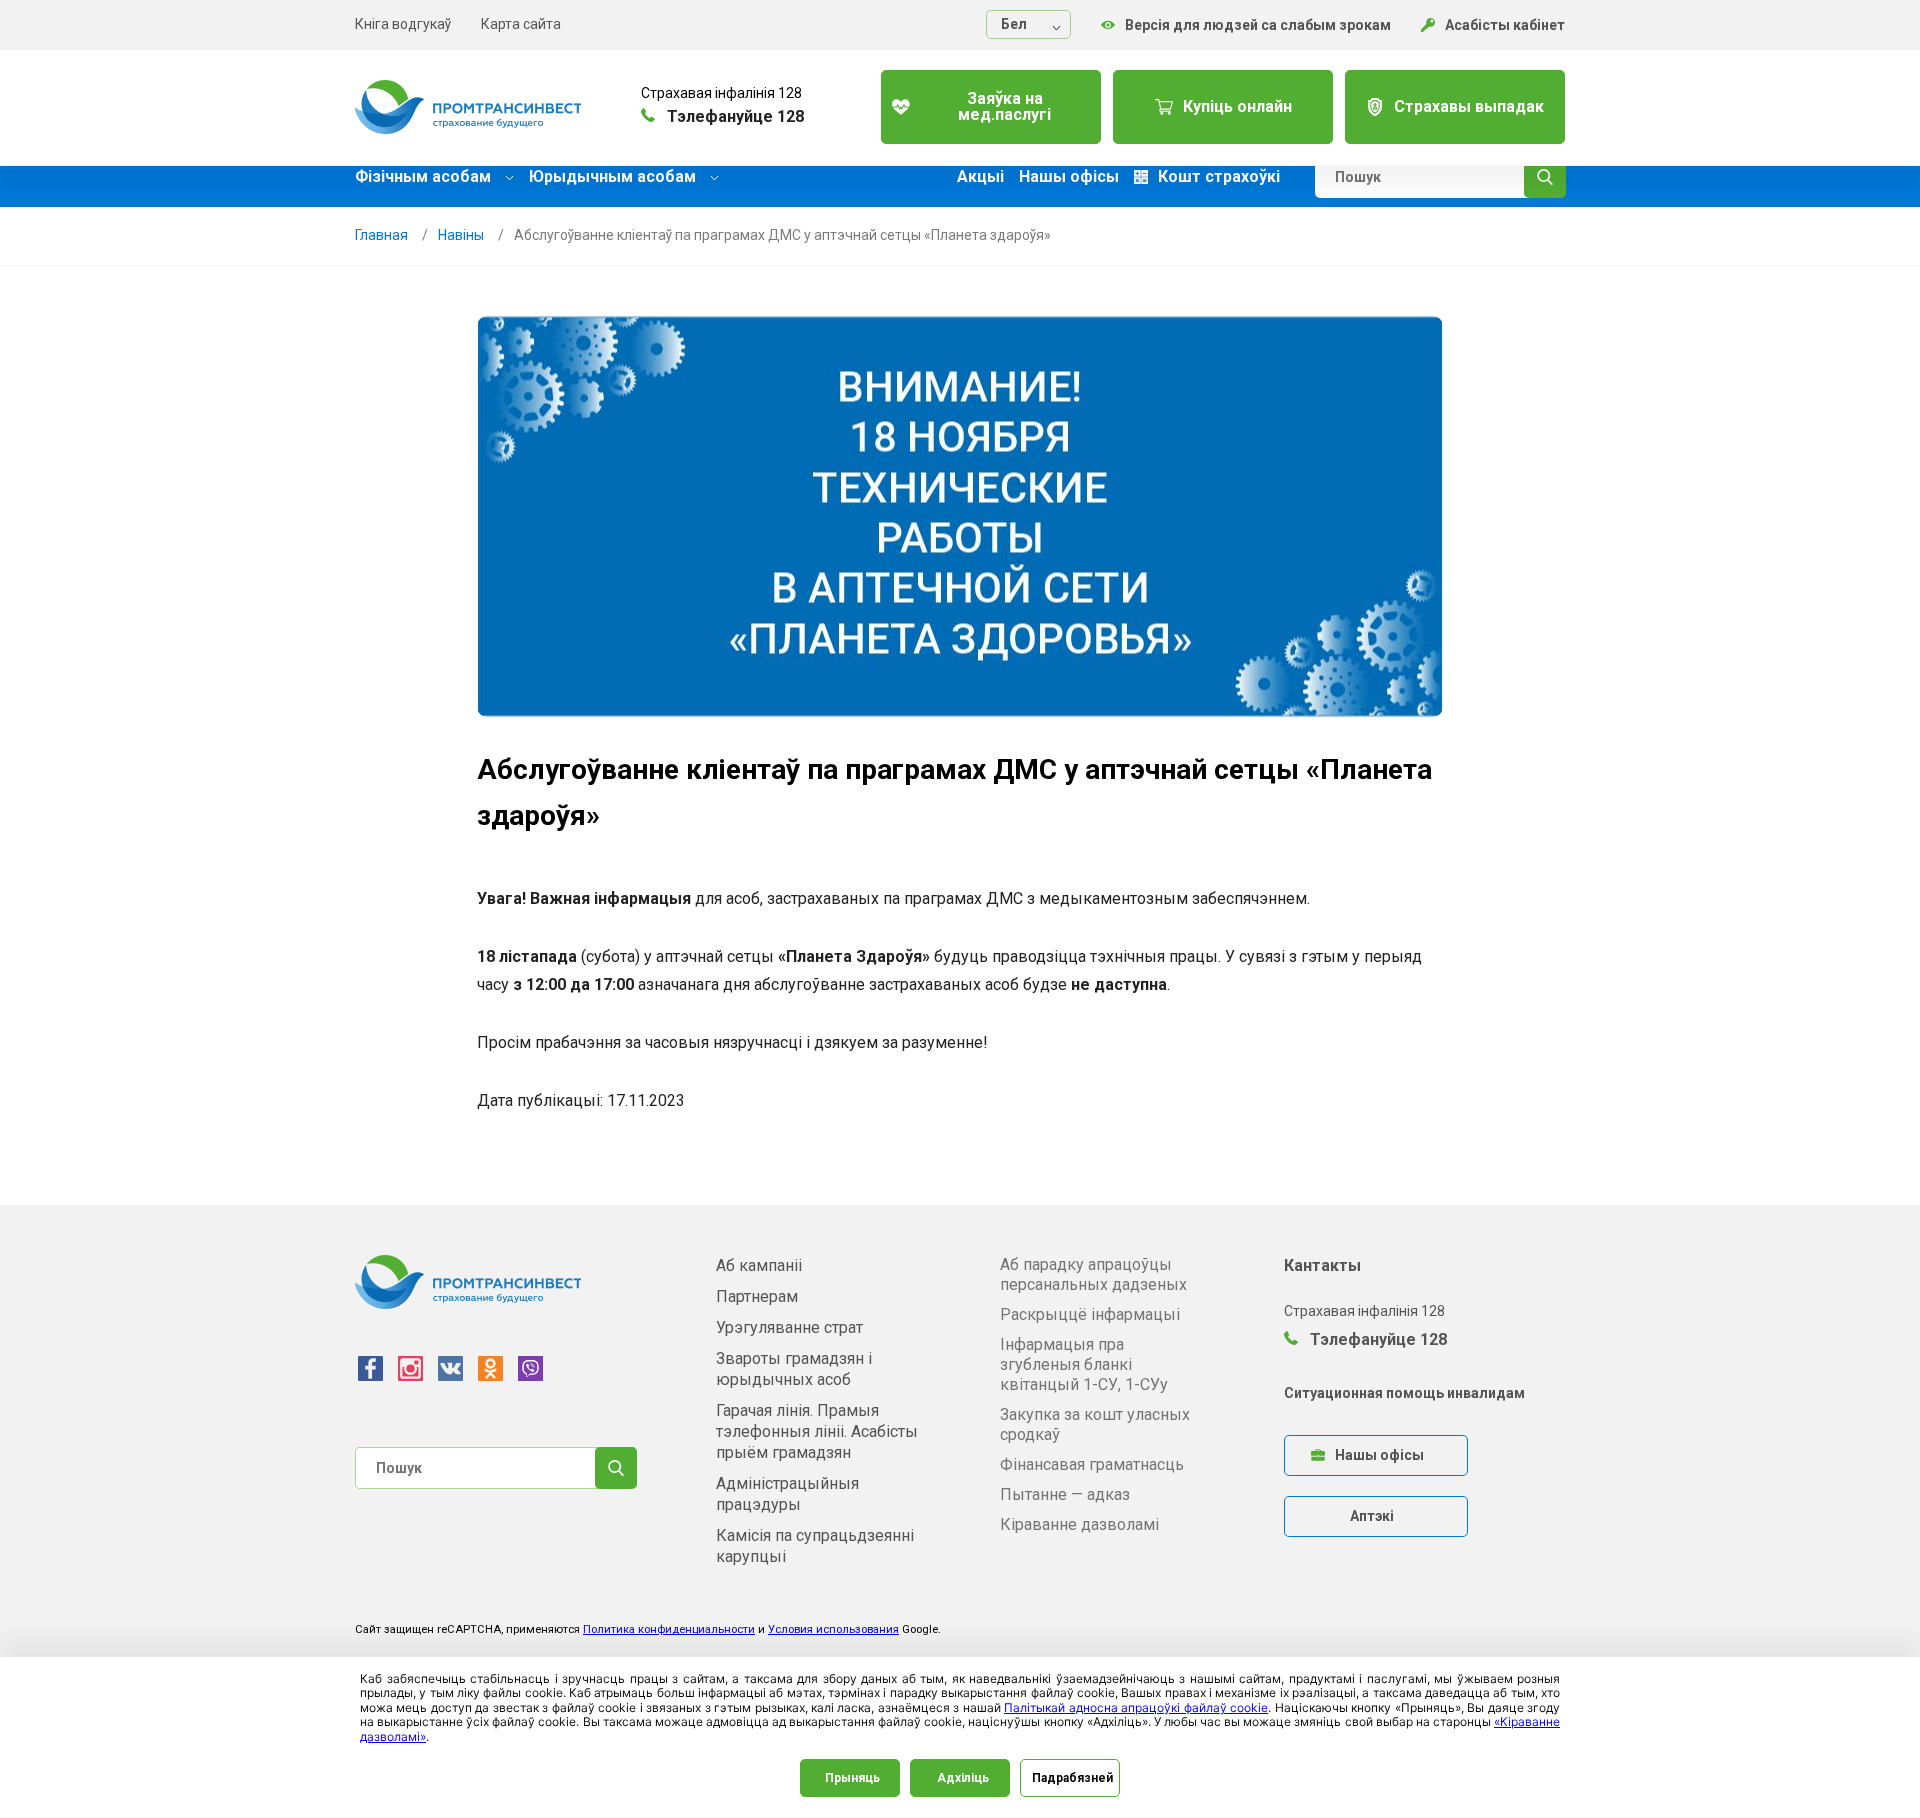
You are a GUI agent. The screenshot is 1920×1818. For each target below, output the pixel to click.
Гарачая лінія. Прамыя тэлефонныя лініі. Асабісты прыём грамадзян (817, 1431)
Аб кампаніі (759, 1265)
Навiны (461, 235)
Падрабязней (1072, 1778)
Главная (381, 235)
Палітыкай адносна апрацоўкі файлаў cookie (1136, 1707)
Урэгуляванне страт (789, 1327)
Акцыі (980, 177)
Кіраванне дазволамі (1079, 1524)
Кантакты (1322, 1265)
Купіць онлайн (1237, 106)
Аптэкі (1372, 1516)
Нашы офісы (1069, 177)
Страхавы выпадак (1469, 106)
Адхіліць (963, 1778)
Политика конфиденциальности (669, 1629)
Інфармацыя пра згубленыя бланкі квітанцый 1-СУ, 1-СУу (1084, 1364)
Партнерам (757, 1296)
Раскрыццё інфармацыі (1090, 1314)
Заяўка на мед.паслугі (1004, 106)
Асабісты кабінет (1505, 25)
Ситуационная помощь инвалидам (1404, 1393)
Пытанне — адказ (1065, 1494)
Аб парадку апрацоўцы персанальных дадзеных (1093, 1274)
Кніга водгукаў (403, 24)
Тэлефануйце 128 (1376, 1339)
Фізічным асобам (425, 176)
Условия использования (833, 1629)
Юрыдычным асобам (614, 176)
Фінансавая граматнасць (1092, 1464)
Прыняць (852, 1778)
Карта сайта (521, 24)
